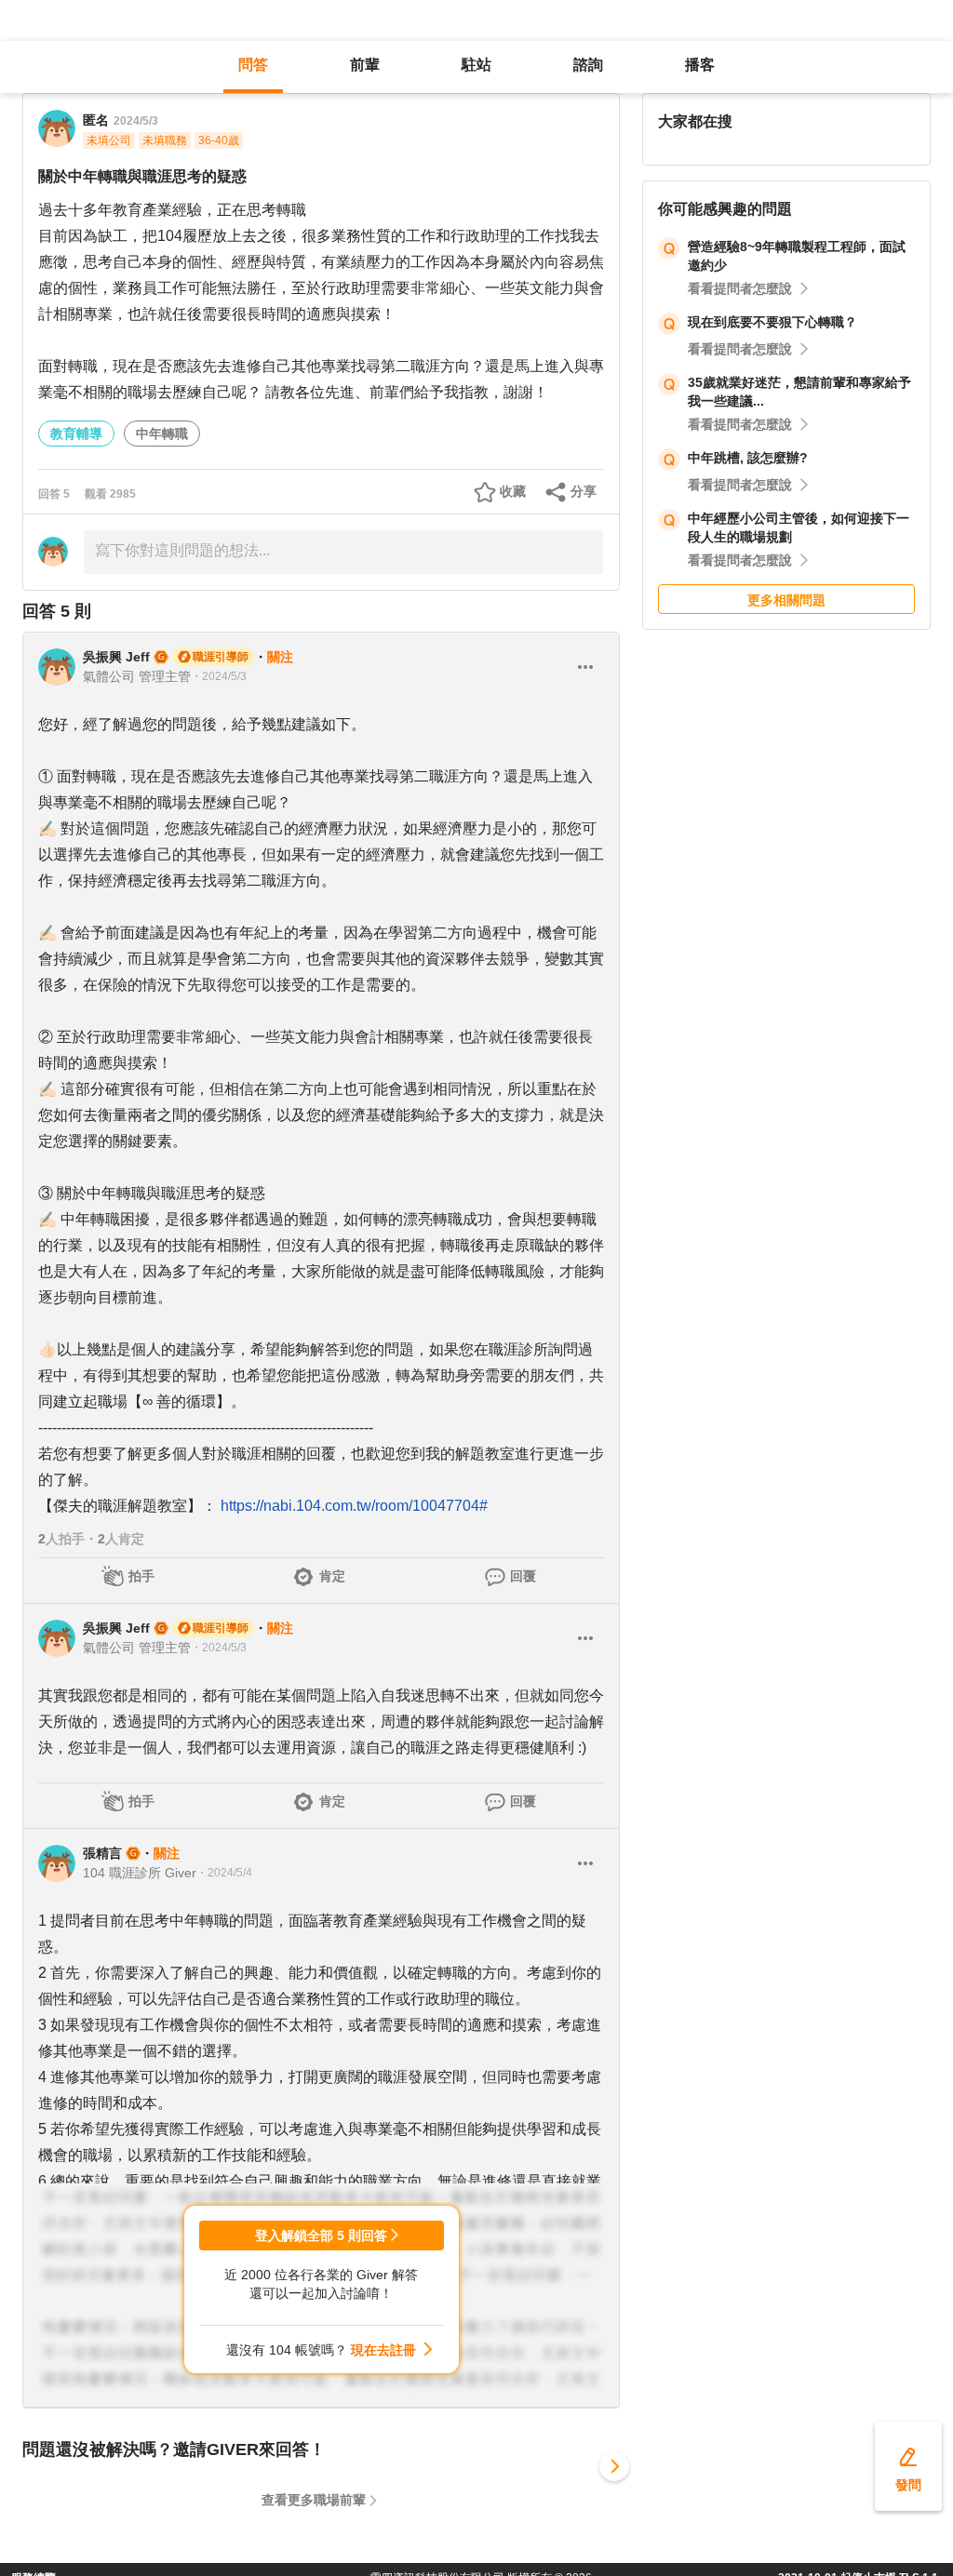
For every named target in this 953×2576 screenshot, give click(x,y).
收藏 (513, 491)
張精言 (102, 1853)
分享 (584, 491)
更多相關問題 (786, 600)
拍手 (141, 1576)
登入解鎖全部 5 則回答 (321, 2236)
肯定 (332, 1576)
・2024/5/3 (219, 676)
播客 (700, 65)
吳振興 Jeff (116, 657)
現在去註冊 (383, 2350)
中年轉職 (162, 434)
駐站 (476, 65)
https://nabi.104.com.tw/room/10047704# (354, 1506)
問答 (253, 65)
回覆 (523, 1576)
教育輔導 (76, 434)
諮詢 (588, 65)
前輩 (365, 65)
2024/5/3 (136, 121)
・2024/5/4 (224, 1873)
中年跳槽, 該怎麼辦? (748, 458)
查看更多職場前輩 (314, 2500)
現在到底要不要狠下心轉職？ (772, 322)
